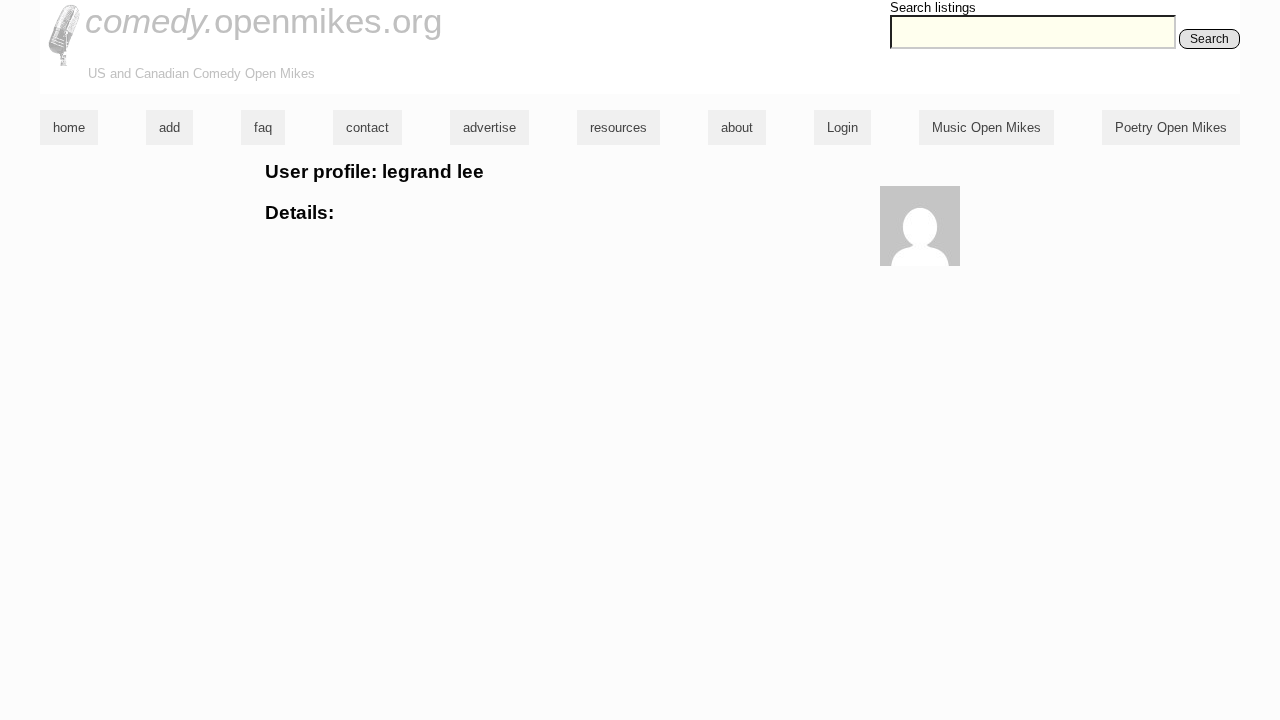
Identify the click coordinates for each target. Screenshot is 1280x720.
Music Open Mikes (986, 127)
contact (367, 127)
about (737, 127)
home (69, 127)
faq (263, 127)
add (169, 127)
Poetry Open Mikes (1171, 127)
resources (618, 127)
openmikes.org (263, 20)
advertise (489, 127)
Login (842, 127)
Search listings (933, 7)
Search (1209, 39)
